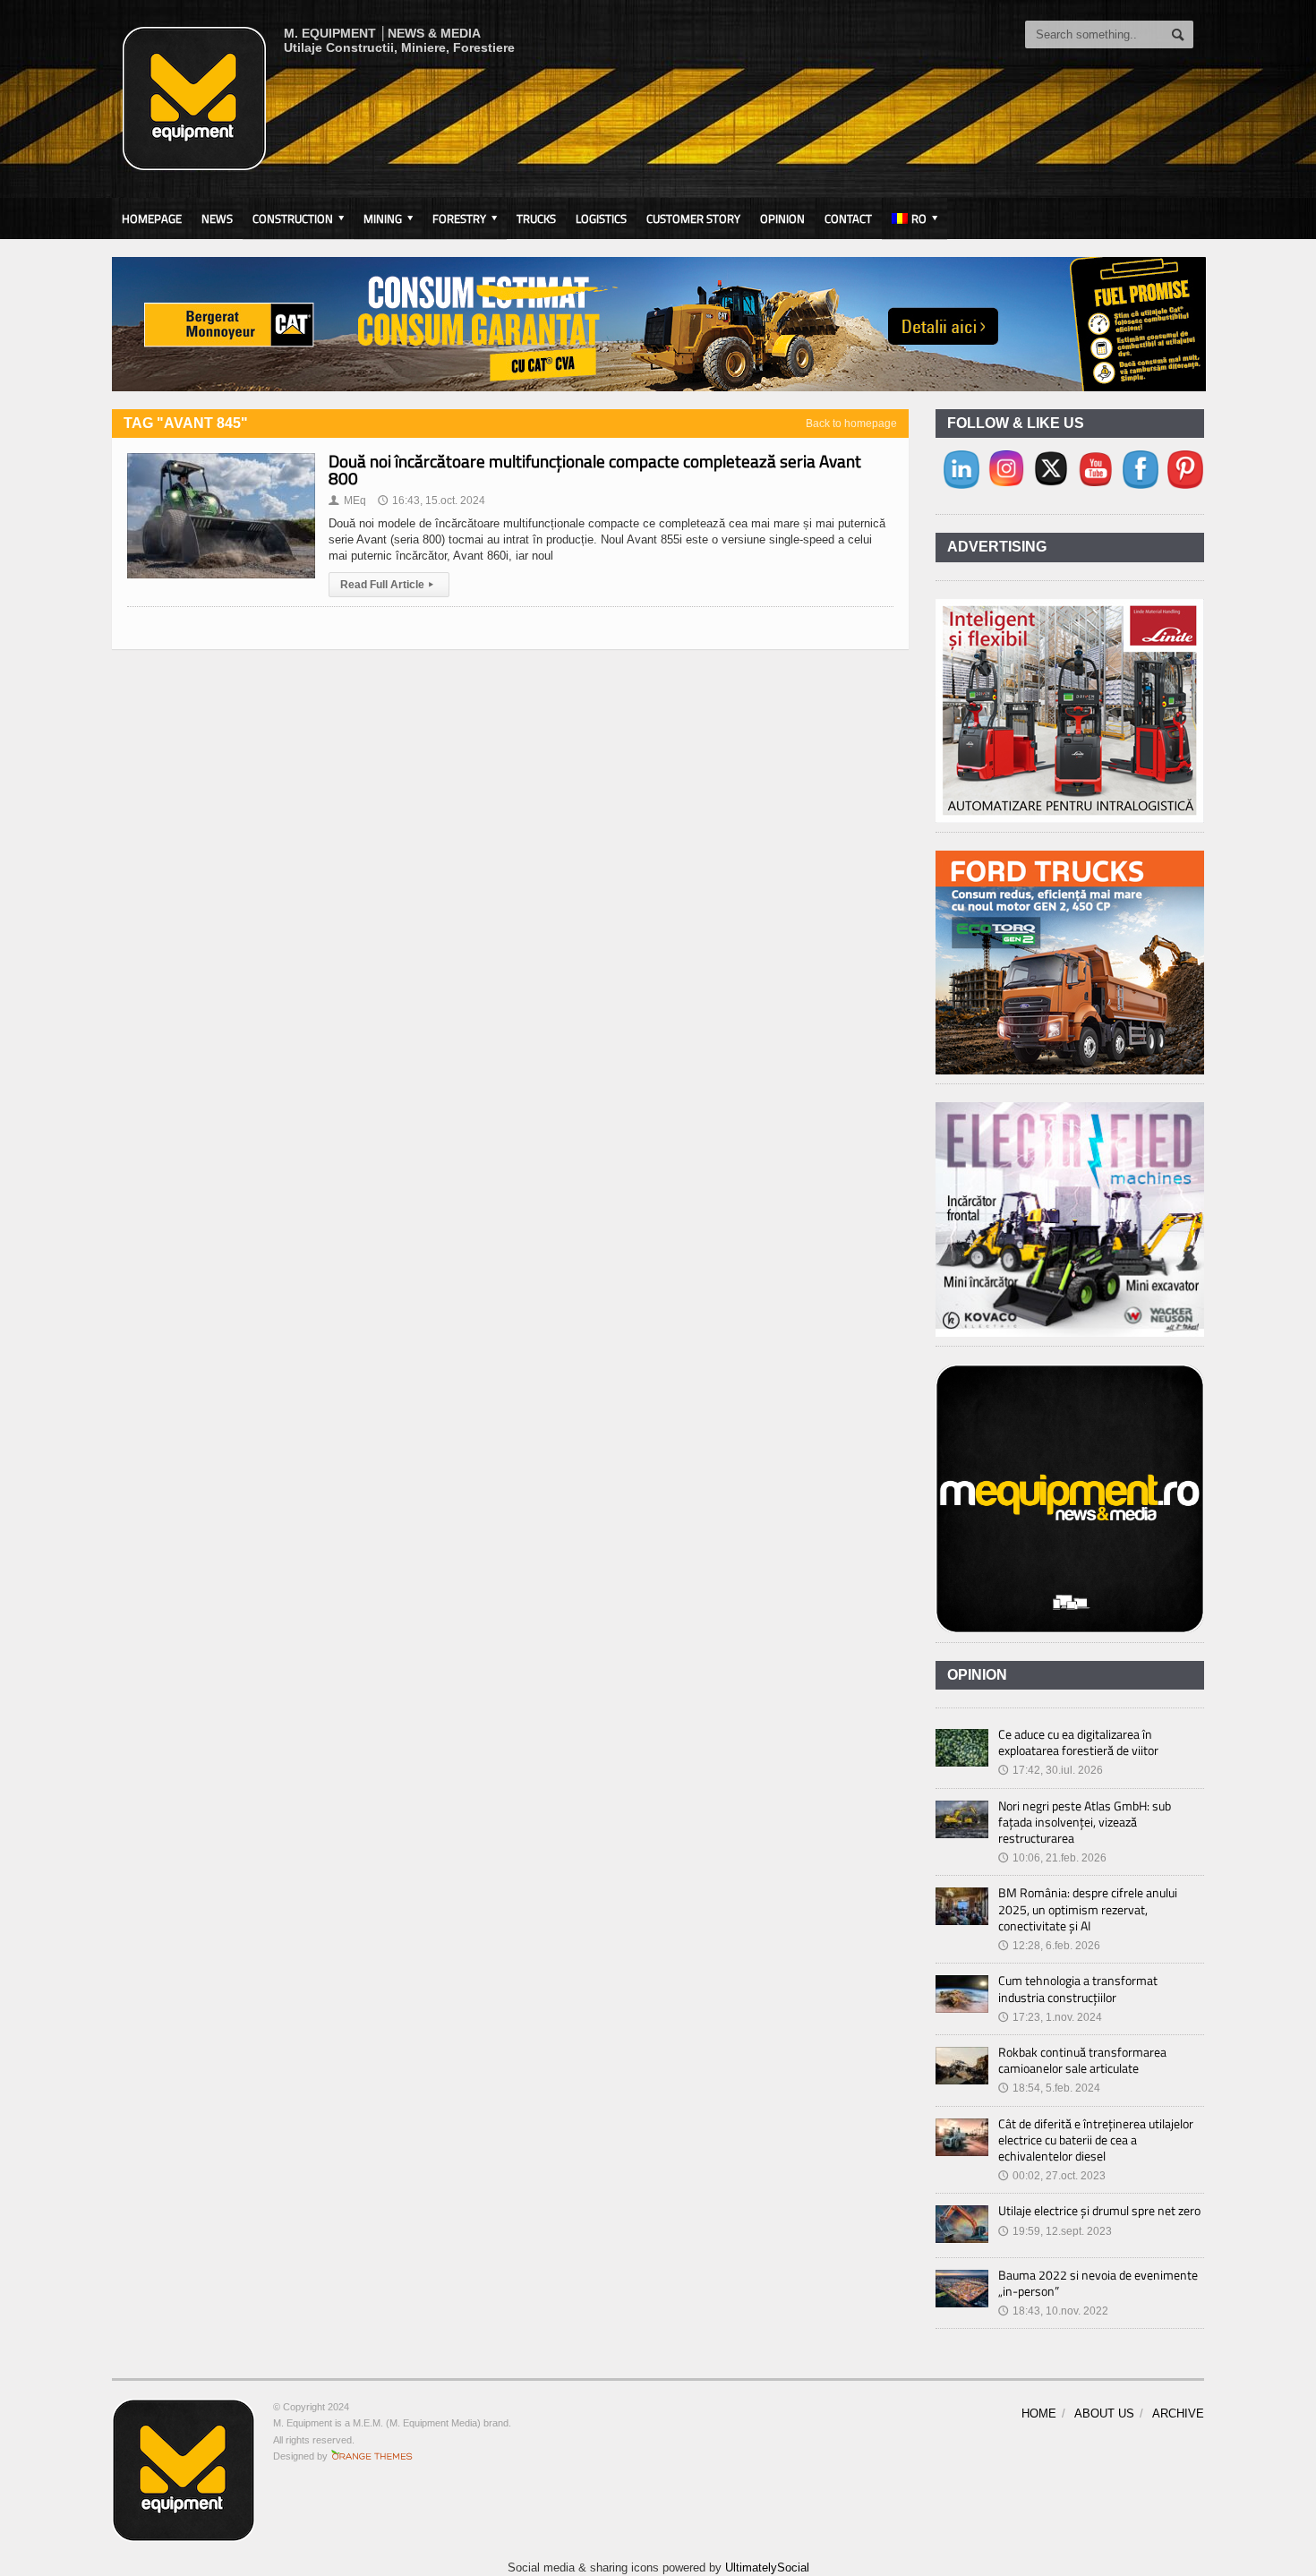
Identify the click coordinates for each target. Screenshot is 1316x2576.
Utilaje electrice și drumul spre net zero (1099, 2210)
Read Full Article (387, 585)
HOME (1039, 2413)
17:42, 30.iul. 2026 (1051, 1770)
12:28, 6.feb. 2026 (1049, 1946)
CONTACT (848, 218)
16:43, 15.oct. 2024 (432, 501)
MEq (347, 501)
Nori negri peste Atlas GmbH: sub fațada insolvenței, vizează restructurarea (1085, 1822)
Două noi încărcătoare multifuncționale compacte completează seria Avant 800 (595, 469)
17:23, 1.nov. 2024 (1050, 2017)
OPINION (782, 218)
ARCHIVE (1178, 2413)
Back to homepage (851, 424)
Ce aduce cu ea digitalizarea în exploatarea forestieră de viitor (1078, 1742)
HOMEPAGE (152, 218)
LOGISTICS (601, 218)
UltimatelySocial (767, 2567)
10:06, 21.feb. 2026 (1052, 1858)
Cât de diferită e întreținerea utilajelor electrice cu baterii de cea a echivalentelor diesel (1096, 2140)
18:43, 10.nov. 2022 (1053, 2311)
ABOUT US (1104, 2413)
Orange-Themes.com (372, 2456)
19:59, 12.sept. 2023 (1055, 2231)
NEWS (217, 218)
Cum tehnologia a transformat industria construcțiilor (1078, 1988)
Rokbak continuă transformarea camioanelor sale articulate (1082, 2060)
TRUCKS (536, 218)
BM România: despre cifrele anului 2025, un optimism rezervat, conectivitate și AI (1088, 1908)
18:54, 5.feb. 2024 (1049, 2088)
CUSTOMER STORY (693, 218)
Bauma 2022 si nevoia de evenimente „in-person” (1098, 2283)
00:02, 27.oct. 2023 (1052, 2176)
